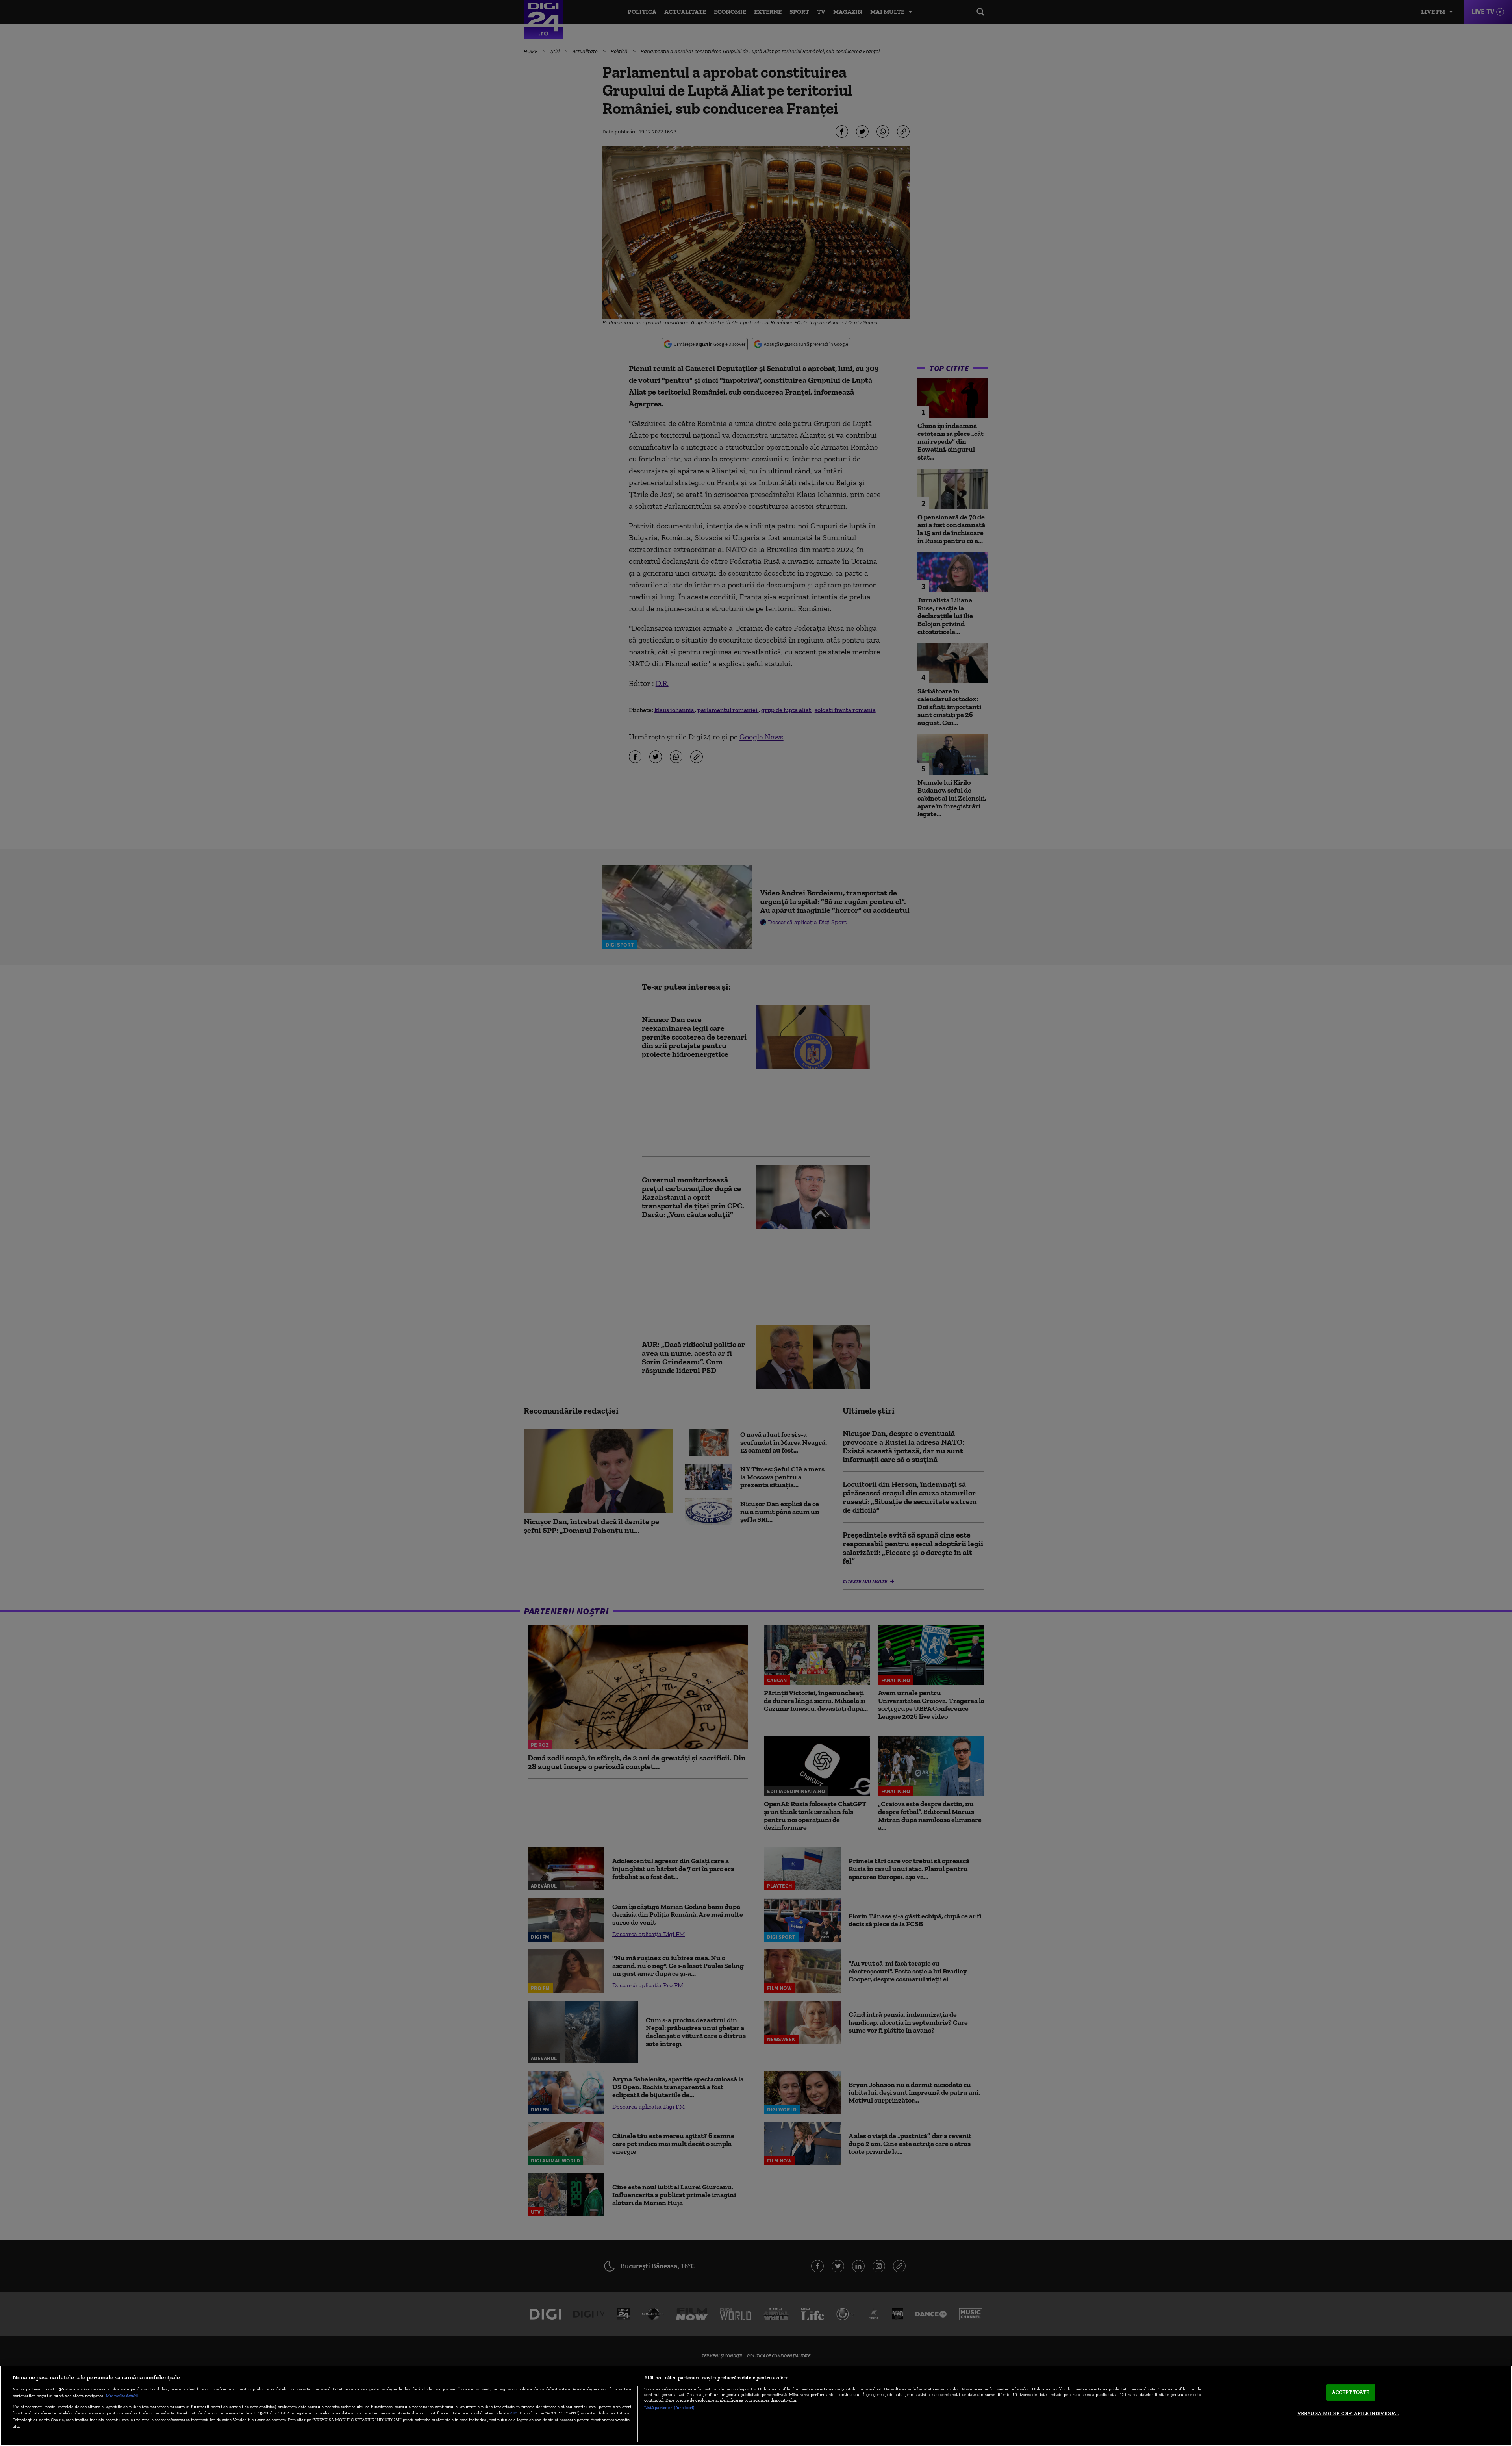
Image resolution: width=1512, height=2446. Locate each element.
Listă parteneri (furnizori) (669, 2407)
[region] (756, 2406)
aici (514, 2413)
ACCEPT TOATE (1351, 2392)
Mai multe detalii (122, 2396)
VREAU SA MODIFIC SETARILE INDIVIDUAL (1348, 2414)
